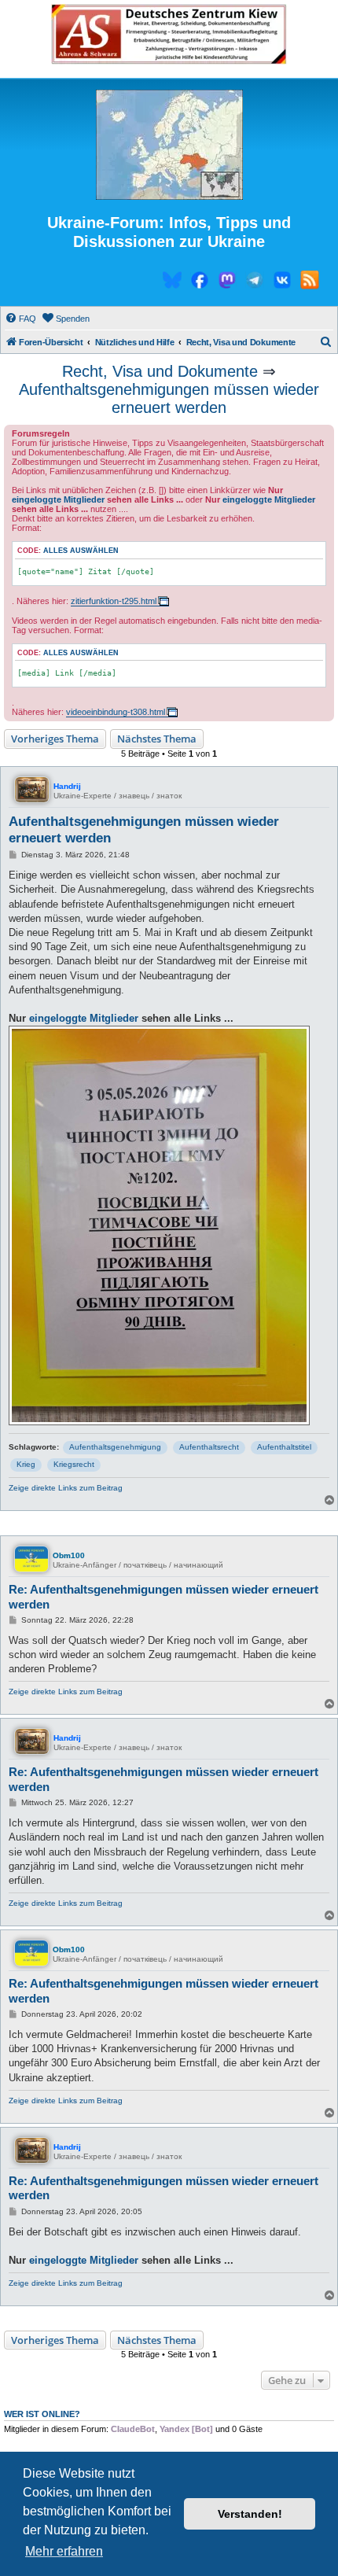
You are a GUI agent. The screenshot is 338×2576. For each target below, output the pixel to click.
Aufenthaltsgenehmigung (115, 1447)
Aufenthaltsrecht (209, 1447)
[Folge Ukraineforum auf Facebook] (200, 282)
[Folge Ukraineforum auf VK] (282, 282)
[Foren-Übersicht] (169, 146)
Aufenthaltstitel (284, 1447)
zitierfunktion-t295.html (114, 601)
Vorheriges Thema (55, 739)
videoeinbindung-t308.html (116, 712)
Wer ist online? (42, 2414)
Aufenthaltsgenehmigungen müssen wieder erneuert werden (169, 398)
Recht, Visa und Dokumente (160, 371)
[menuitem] (20, 319)
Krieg (26, 1464)
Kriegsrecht (74, 1464)
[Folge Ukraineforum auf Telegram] (255, 282)
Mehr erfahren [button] (64, 2551)
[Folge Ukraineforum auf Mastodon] (227, 282)
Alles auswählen (81, 551)
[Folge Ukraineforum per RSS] (310, 282)
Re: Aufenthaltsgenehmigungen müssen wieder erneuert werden (163, 1597)
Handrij (67, 786)
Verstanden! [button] (250, 2514)
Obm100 (69, 1555)
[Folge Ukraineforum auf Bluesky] (172, 282)
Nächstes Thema (157, 739)
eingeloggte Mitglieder (58, 499)
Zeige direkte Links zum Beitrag (66, 1488)
